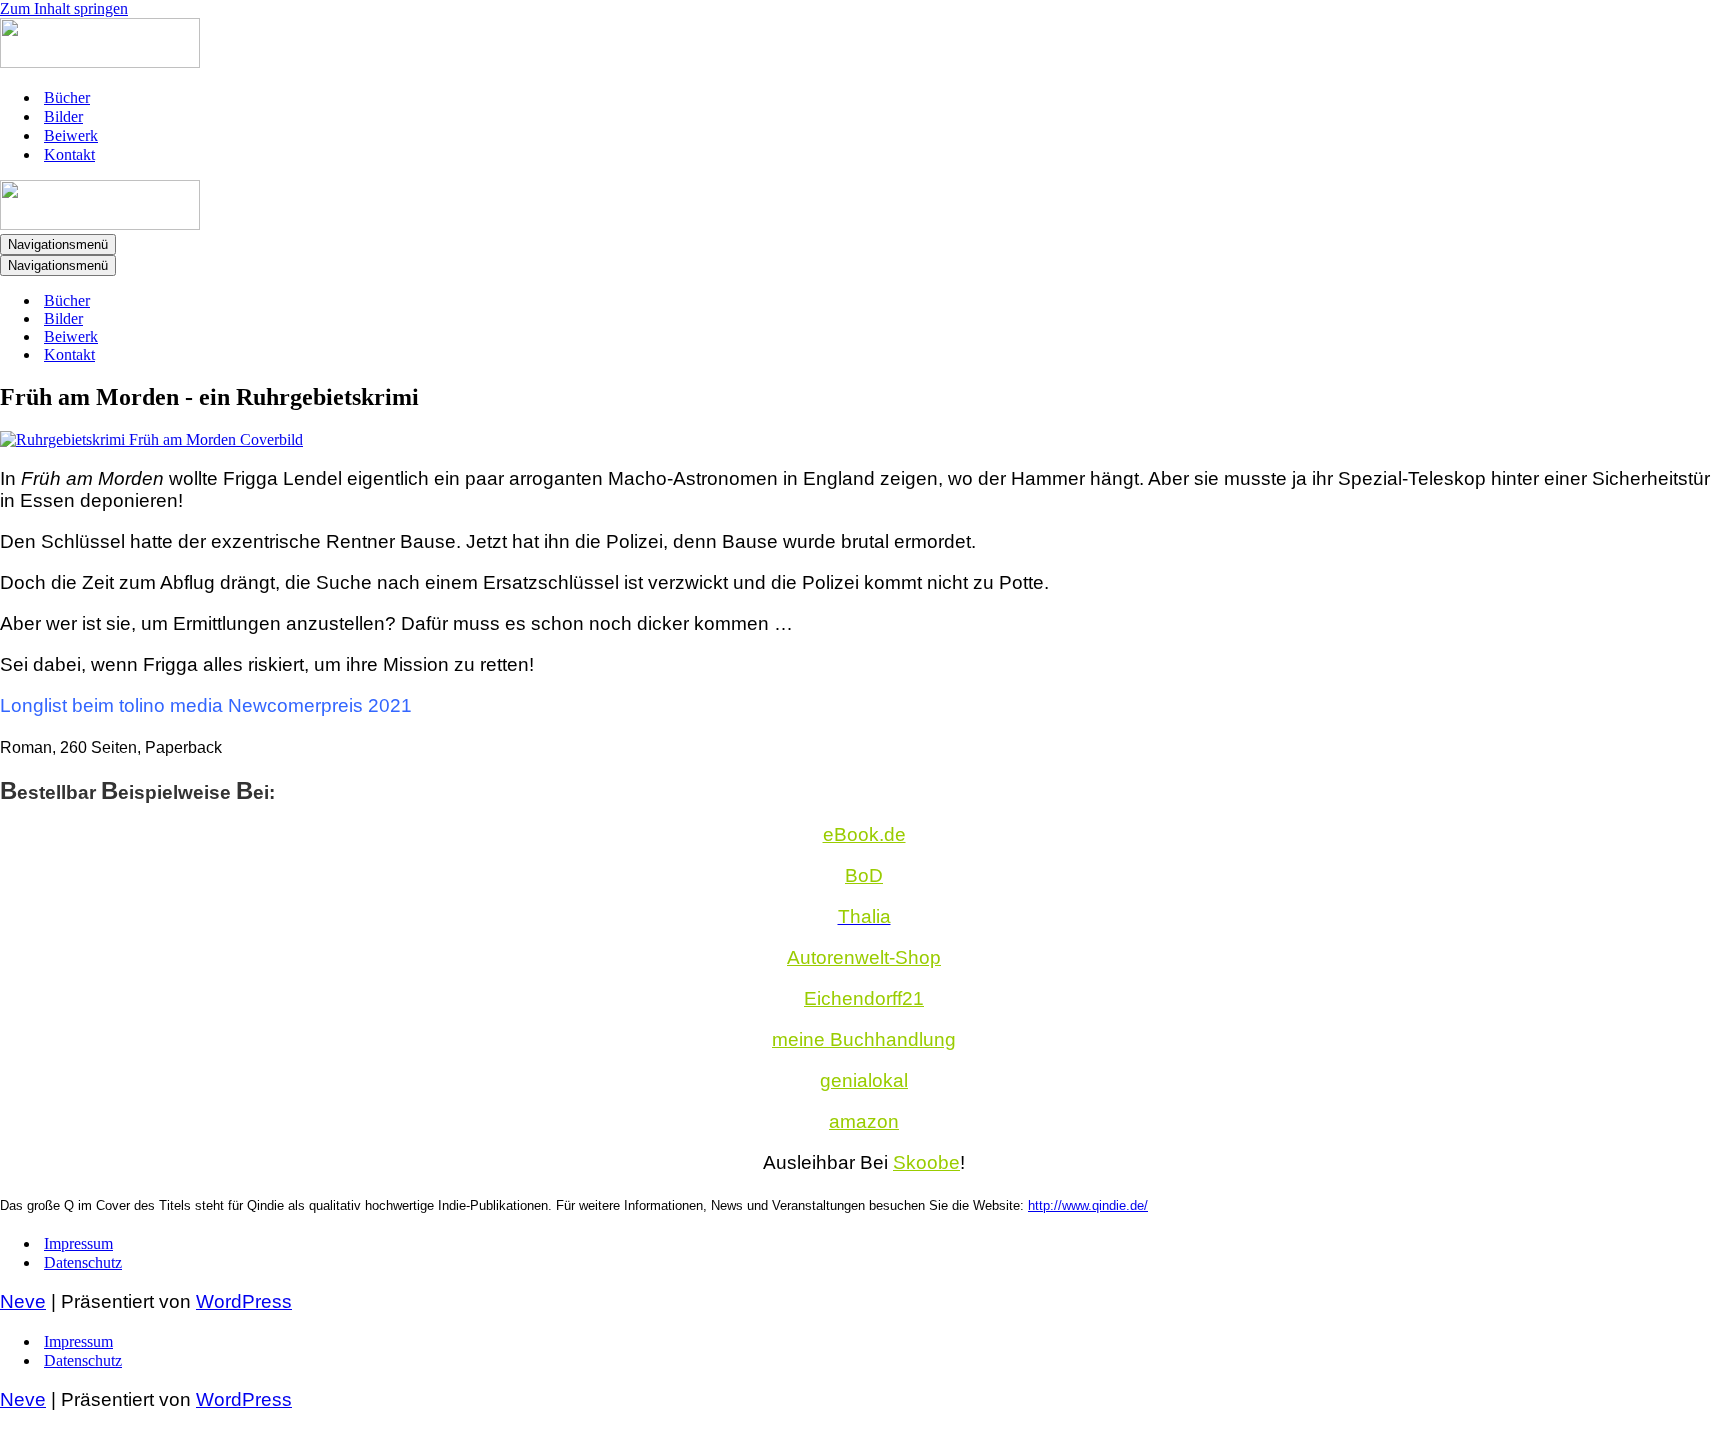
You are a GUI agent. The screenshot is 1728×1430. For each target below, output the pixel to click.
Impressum (78, 1243)
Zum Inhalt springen (64, 8)
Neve (23, 1301)
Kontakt (69, 154)
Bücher (67, 97)
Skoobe (926, 1162)
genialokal (864, 1080)
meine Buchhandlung (864, 1039)
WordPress (244, 1301)
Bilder (63, 116)
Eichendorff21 (864, 998)
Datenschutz (83, 1262)
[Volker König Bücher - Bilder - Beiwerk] (100, 62)
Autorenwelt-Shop (864, 957)
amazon (864, 1121)
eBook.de (864, 834)
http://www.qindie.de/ (1088, 1205)
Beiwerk (71, 135)
